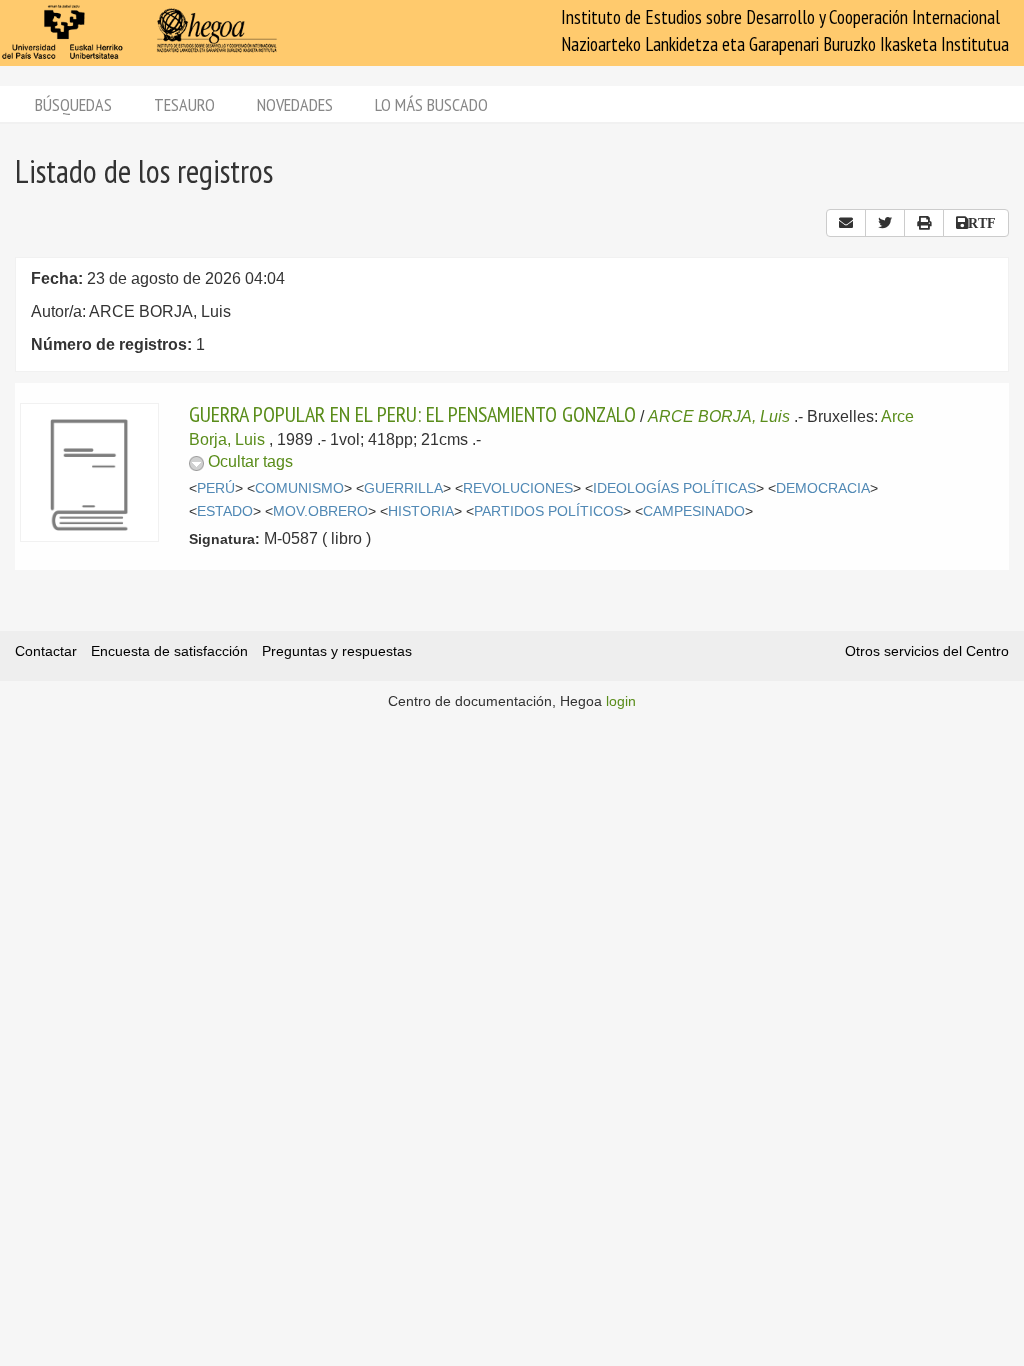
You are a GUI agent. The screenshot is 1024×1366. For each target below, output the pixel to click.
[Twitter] (885, 223)
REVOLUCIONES (518, 488)
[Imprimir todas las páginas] (924, 223)
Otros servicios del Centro (927, 651)
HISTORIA (421, 511)
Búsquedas (73, 104)
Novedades (295, 104)
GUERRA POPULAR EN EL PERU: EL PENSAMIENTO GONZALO (412, 414)
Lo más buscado (431, 104)
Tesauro (184, 104)
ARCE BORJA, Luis (719, 416)
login (621, 701)
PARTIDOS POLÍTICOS (548, 511)
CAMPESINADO (694, 511)
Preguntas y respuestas (337, 651)
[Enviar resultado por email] (846, 223)
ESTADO (225, 511)
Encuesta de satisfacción (169, 651)
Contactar (46, 651)
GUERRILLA (403, 488)
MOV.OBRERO (320, 511)
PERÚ (216, 488)
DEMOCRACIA (823, 488)
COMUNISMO (299, 488)
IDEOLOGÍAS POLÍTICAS (674, 488)
